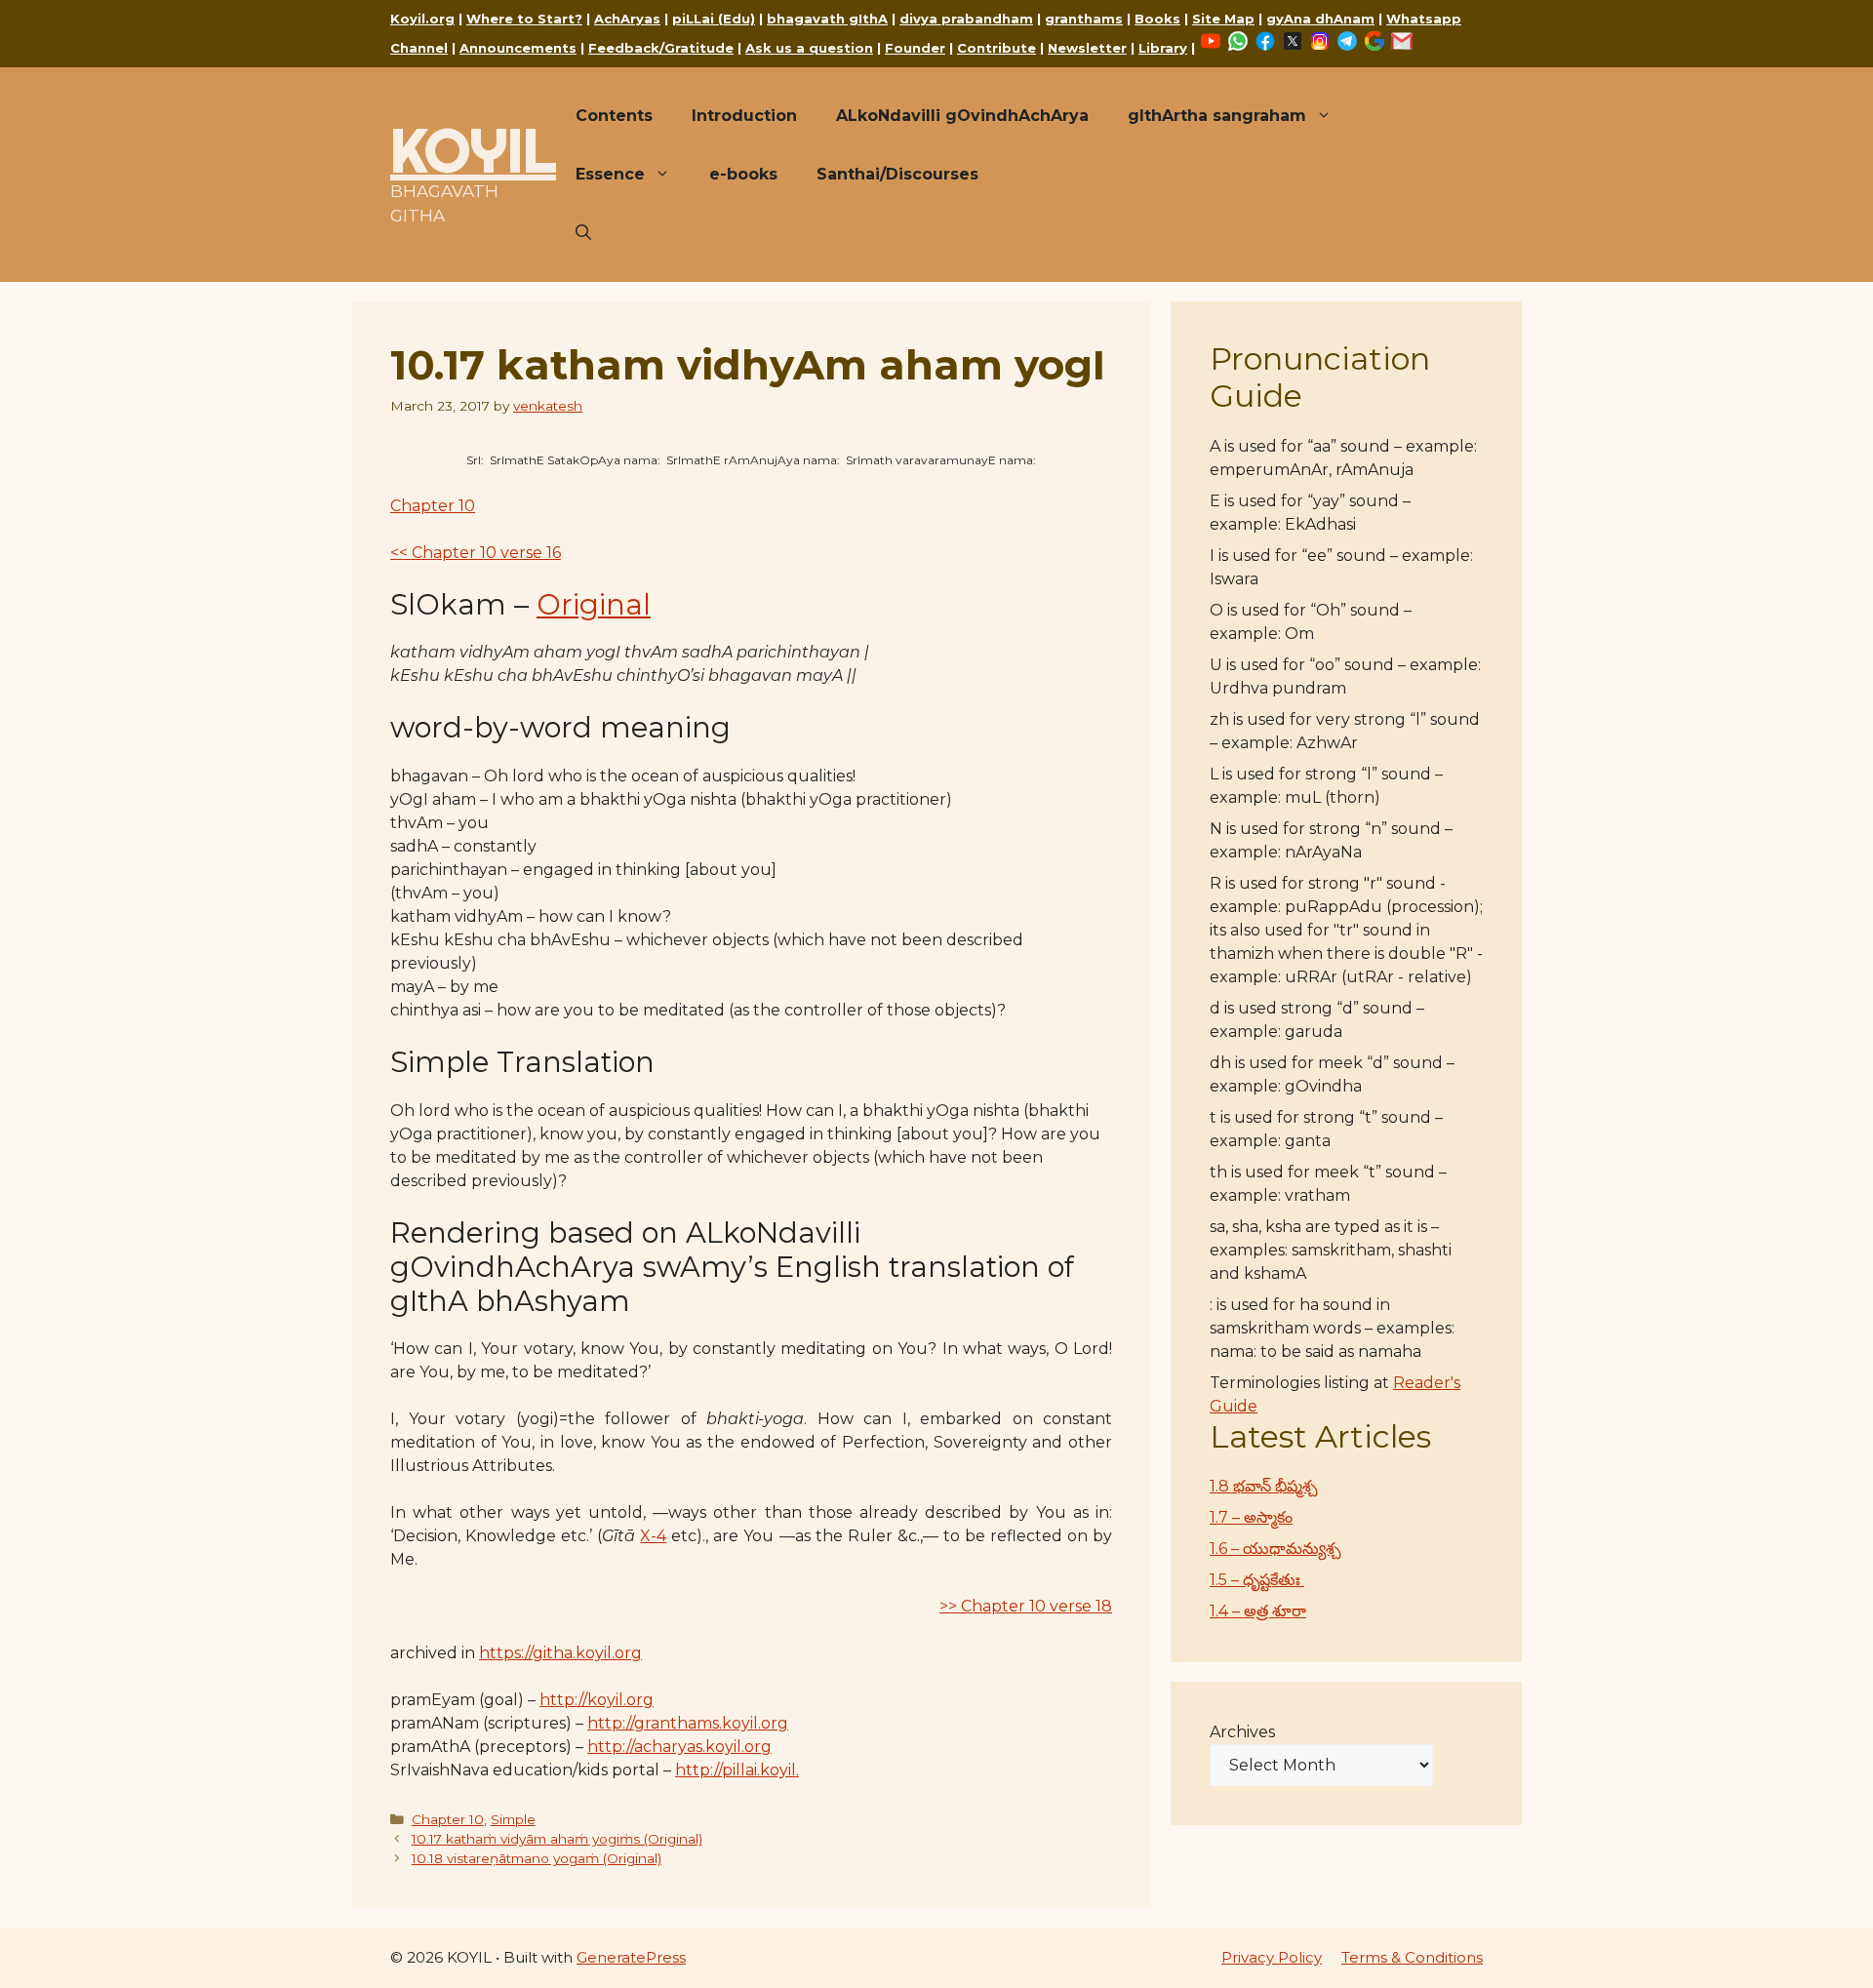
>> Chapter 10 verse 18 (1026, 1606)
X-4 (653, 1536)
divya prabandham (966, 19)
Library (1163, 48)
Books (1157, 19)
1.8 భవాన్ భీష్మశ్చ (1264, 1486)
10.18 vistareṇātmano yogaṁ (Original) (537, 1858)
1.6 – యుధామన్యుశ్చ (1275, 1549)
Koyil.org (422, 19)
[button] (583, 233)
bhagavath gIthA (827, 19)
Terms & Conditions (1412, 1957)
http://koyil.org (597, 1700)
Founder (915, 48)
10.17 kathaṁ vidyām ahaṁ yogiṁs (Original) (557, 1839)
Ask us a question (809, 48)
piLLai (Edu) (714, 19)
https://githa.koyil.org (560, 1653)
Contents (614, 116)
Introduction (744, 116)
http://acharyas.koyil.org (679, 1747)
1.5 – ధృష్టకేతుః (1257, 1580)
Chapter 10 (433, 506)
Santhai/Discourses (897, 174)
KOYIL (473, 150)
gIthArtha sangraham (1217, 116)
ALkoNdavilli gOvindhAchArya (962, 116)
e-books (743, 174)
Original (594, 604)
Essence (610, 174)
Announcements (518, 48)
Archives (1242, 1732)
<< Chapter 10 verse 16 (476, 553)
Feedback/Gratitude (661, 48)
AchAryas (627, 19)
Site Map (1223, 19)
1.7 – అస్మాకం (1251, 1517)
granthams (1084, 19)
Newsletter (1087, 48)
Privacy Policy (1272, 1957)
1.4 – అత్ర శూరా (1258, 1611)
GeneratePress (631, 1957)
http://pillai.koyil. (737, 1770)
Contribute (996, 48)
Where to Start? (524, 19)
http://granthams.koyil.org (688, 1723)
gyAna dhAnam (1320, 19)
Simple (513, 1819)
